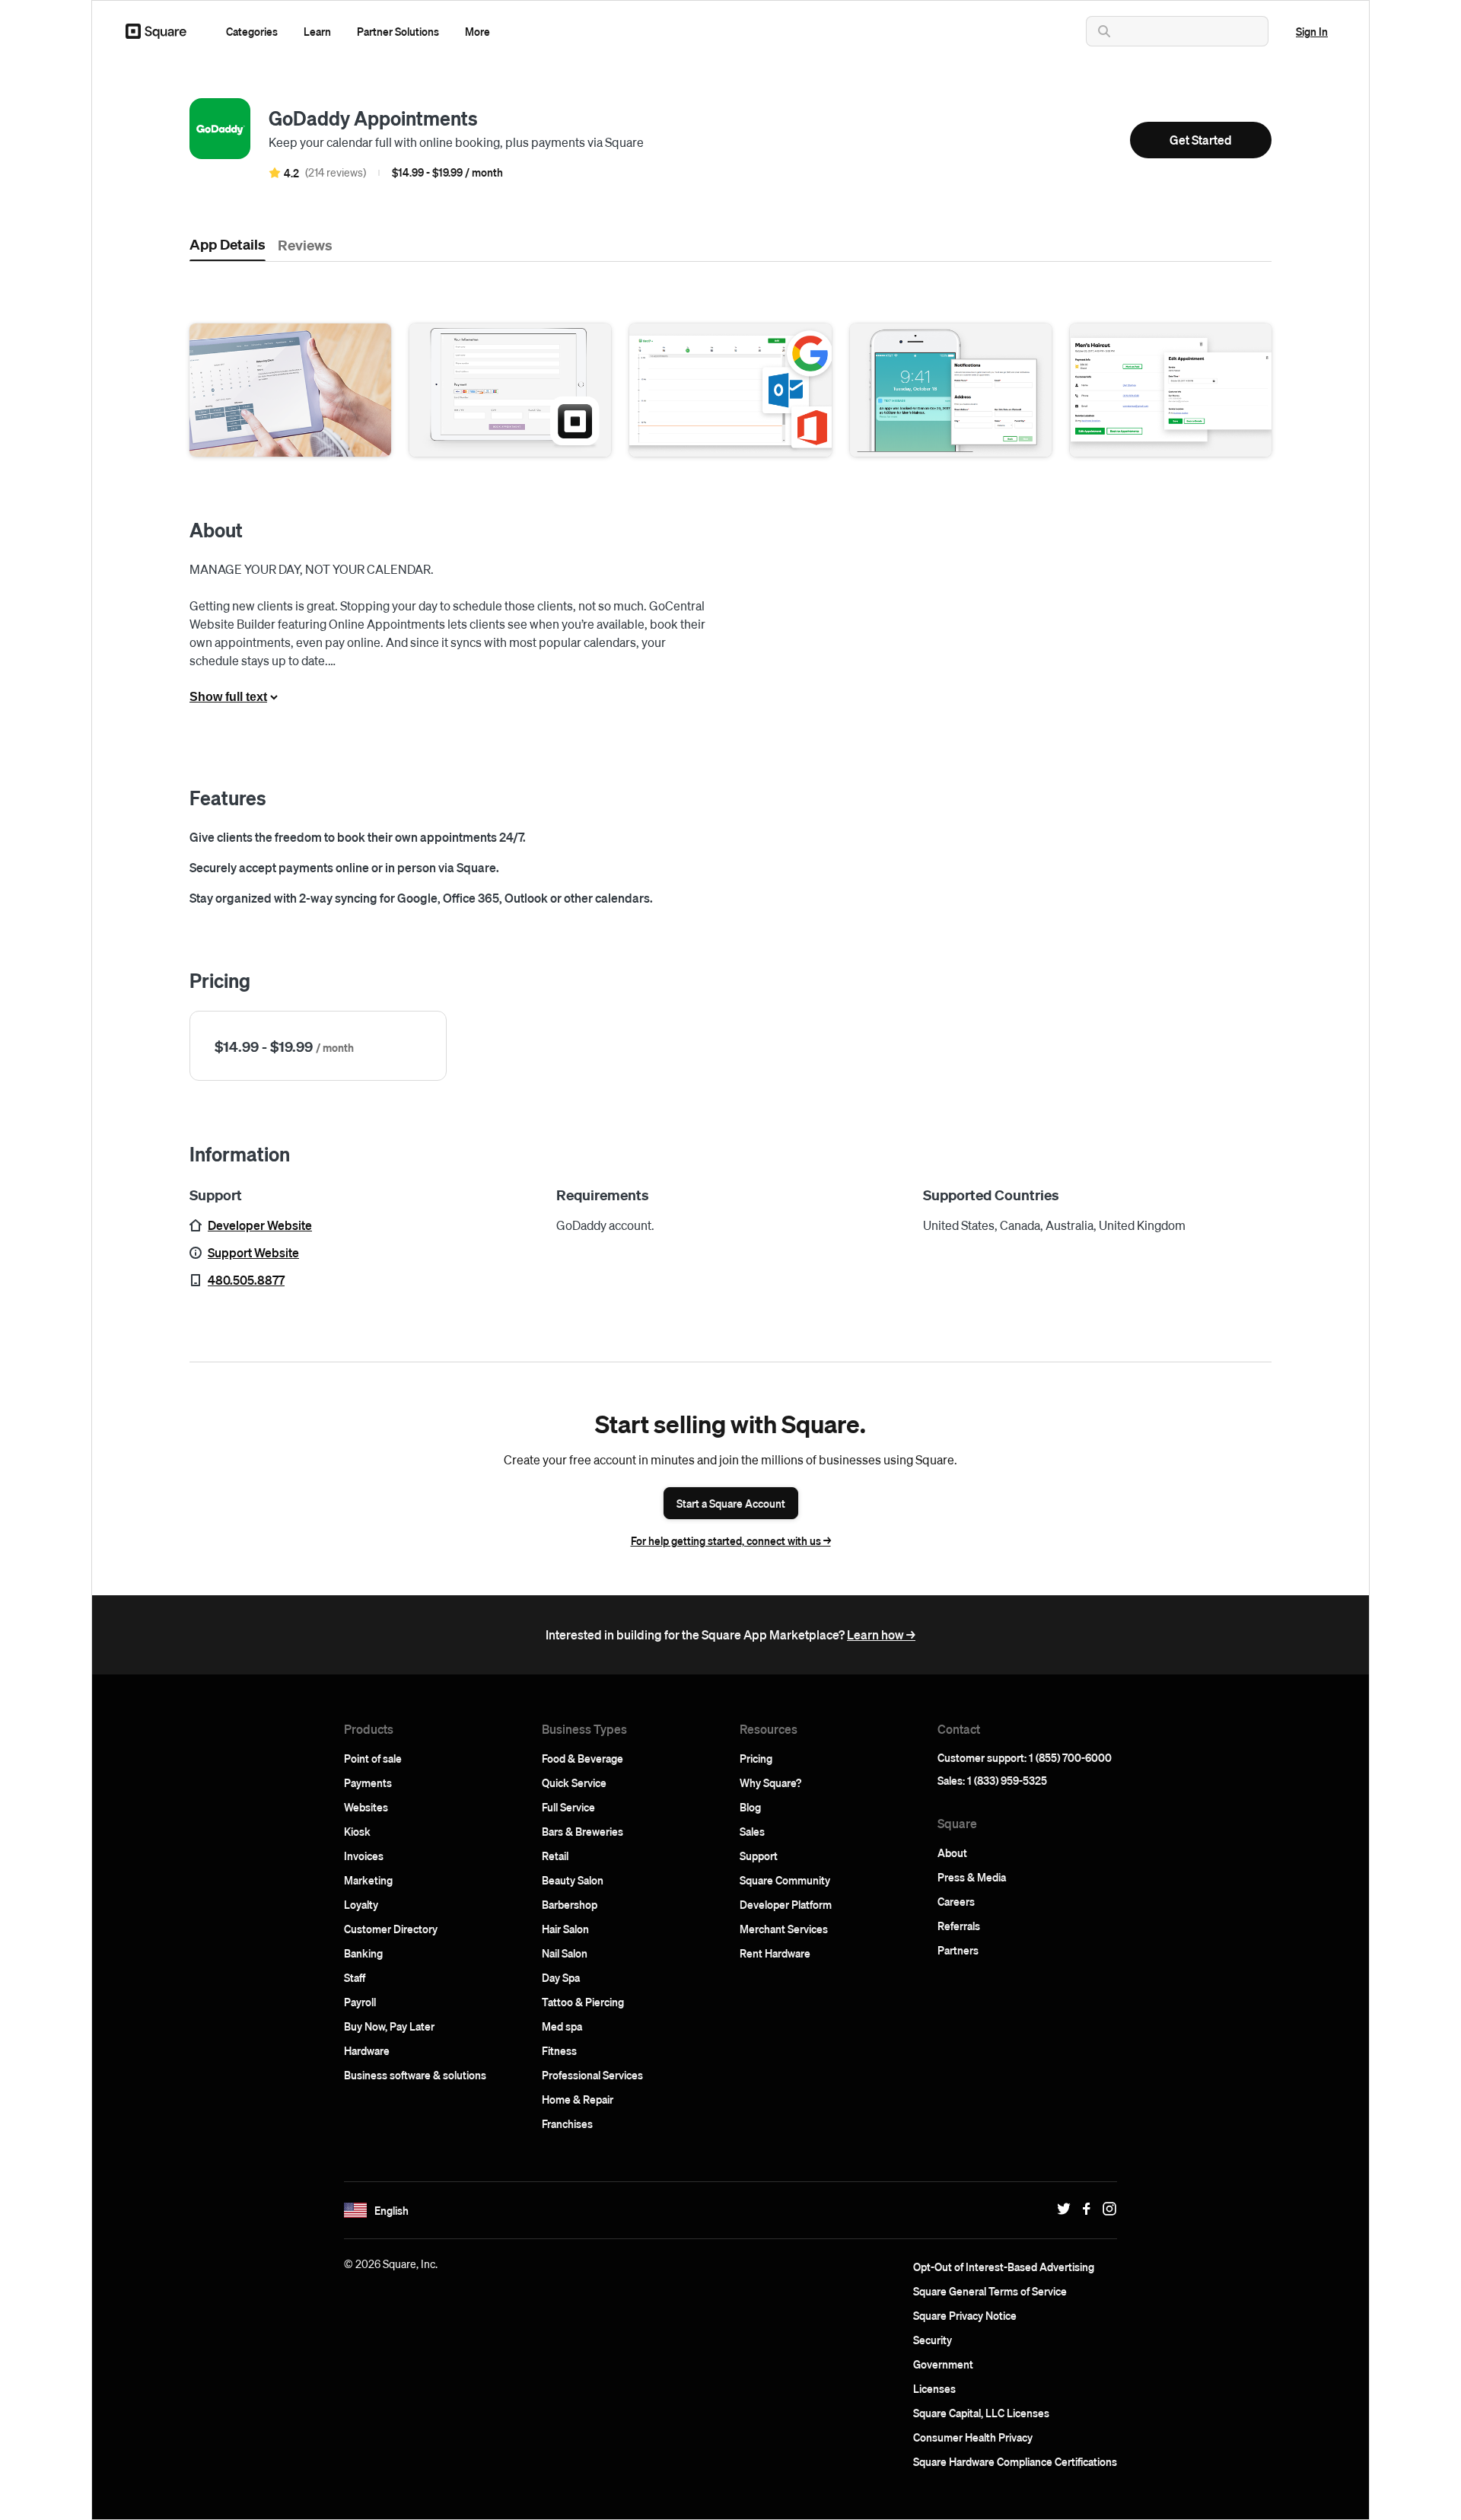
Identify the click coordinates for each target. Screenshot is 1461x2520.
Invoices (364, 1856)
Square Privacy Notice (965, 2315)
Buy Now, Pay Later (389, 2026)
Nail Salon (565, 1953)
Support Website (253, 1252)
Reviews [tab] (305, 244)
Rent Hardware (775, 1953)
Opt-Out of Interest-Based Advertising (1004, 2267)
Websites (366, 1807)
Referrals (959, 1926)
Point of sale (373, 1758)
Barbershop (570, 1904)
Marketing (368, 1880)
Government (943, 2364)
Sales (752, 1831)
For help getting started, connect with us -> (731, 1540)
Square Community (785, 1880)
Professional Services (592, 2075)
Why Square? (770, 1782)
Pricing (756, 1758)
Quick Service (574, 1782)
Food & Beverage (582, 1758)
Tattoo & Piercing (583, 2002)
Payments (368, 1782)
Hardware (367, 2050)
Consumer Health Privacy (973, 2437)
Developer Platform (786, 1904)
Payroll (360, 2002)
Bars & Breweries (582, 1831)
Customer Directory (391, 1929)
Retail (555, 1856)
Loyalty (361, 1904)
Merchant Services (784, 1929)
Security (933, 2340)
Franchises (567, 2123)
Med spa (562, 2026)
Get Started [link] (1201, 140)
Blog (750, 1807)
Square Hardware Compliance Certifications (1015, 2461)
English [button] (392, 2210)
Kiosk (357, 1831)
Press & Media (972, 1877)
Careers (956, 1901)
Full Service (568, 1807)
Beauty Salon (573, 1880)
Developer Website (260, 1225)
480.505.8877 (246, 1280)
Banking (363, 1953)
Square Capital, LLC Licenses (981, 2413)
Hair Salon (565, 1929)
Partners (958, 1950)
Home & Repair (578, 2099)
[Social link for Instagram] (1106, 2209)
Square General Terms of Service (990, 2291)
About (952, 1853)
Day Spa (561, 1977)
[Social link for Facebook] (1083, 2209)
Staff (355, 1977)
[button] (252, 31)
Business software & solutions (415, 2075)
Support (759, 1856)
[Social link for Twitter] (1060, 2209)
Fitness (559, 2050)
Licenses (934, 2388)
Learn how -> (881, 1634)
